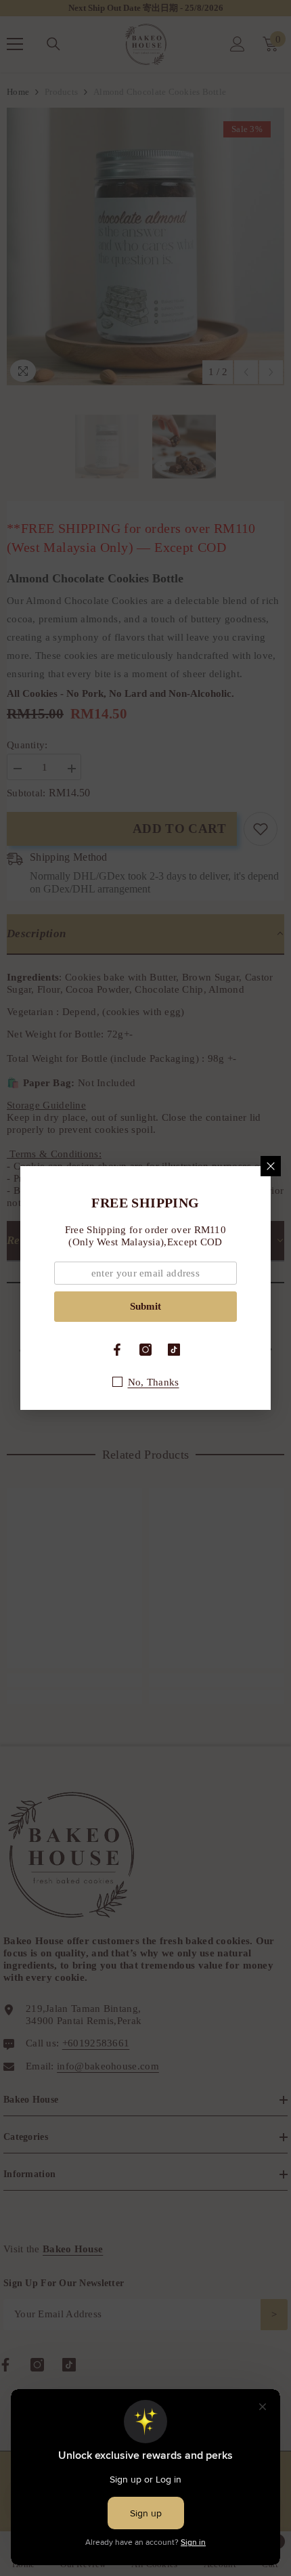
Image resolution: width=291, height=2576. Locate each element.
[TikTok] (174, 1350)
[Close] (271, 1166)
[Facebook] (117, 1350)
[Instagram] (145, 1350)
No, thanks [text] (154, 1382)
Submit (145, 1306)
